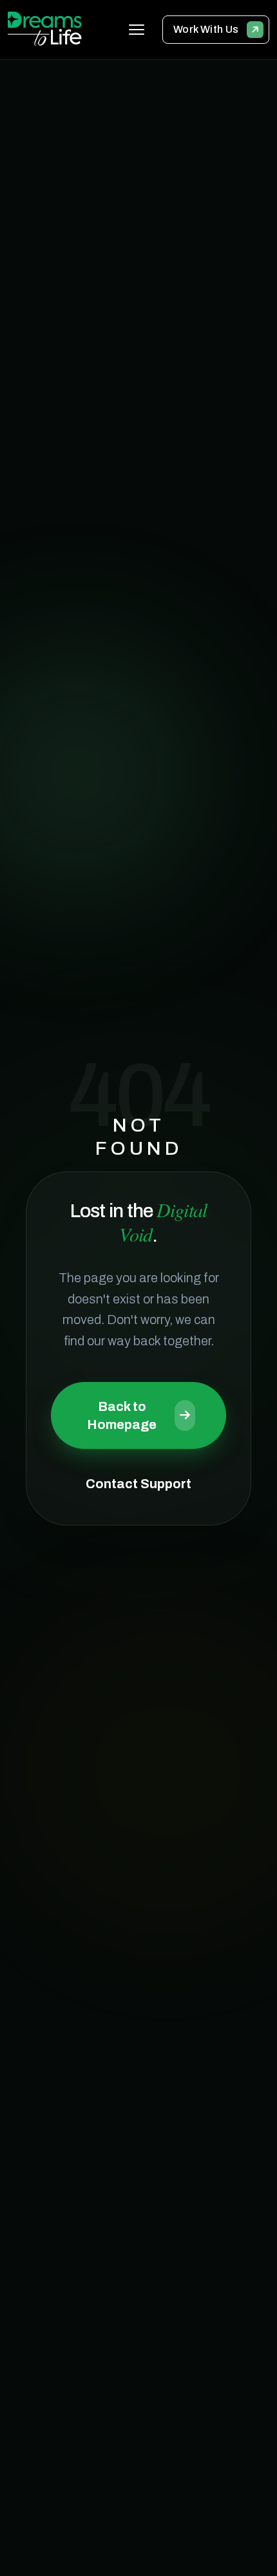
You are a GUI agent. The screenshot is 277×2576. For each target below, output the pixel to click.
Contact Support (138, 1484)
